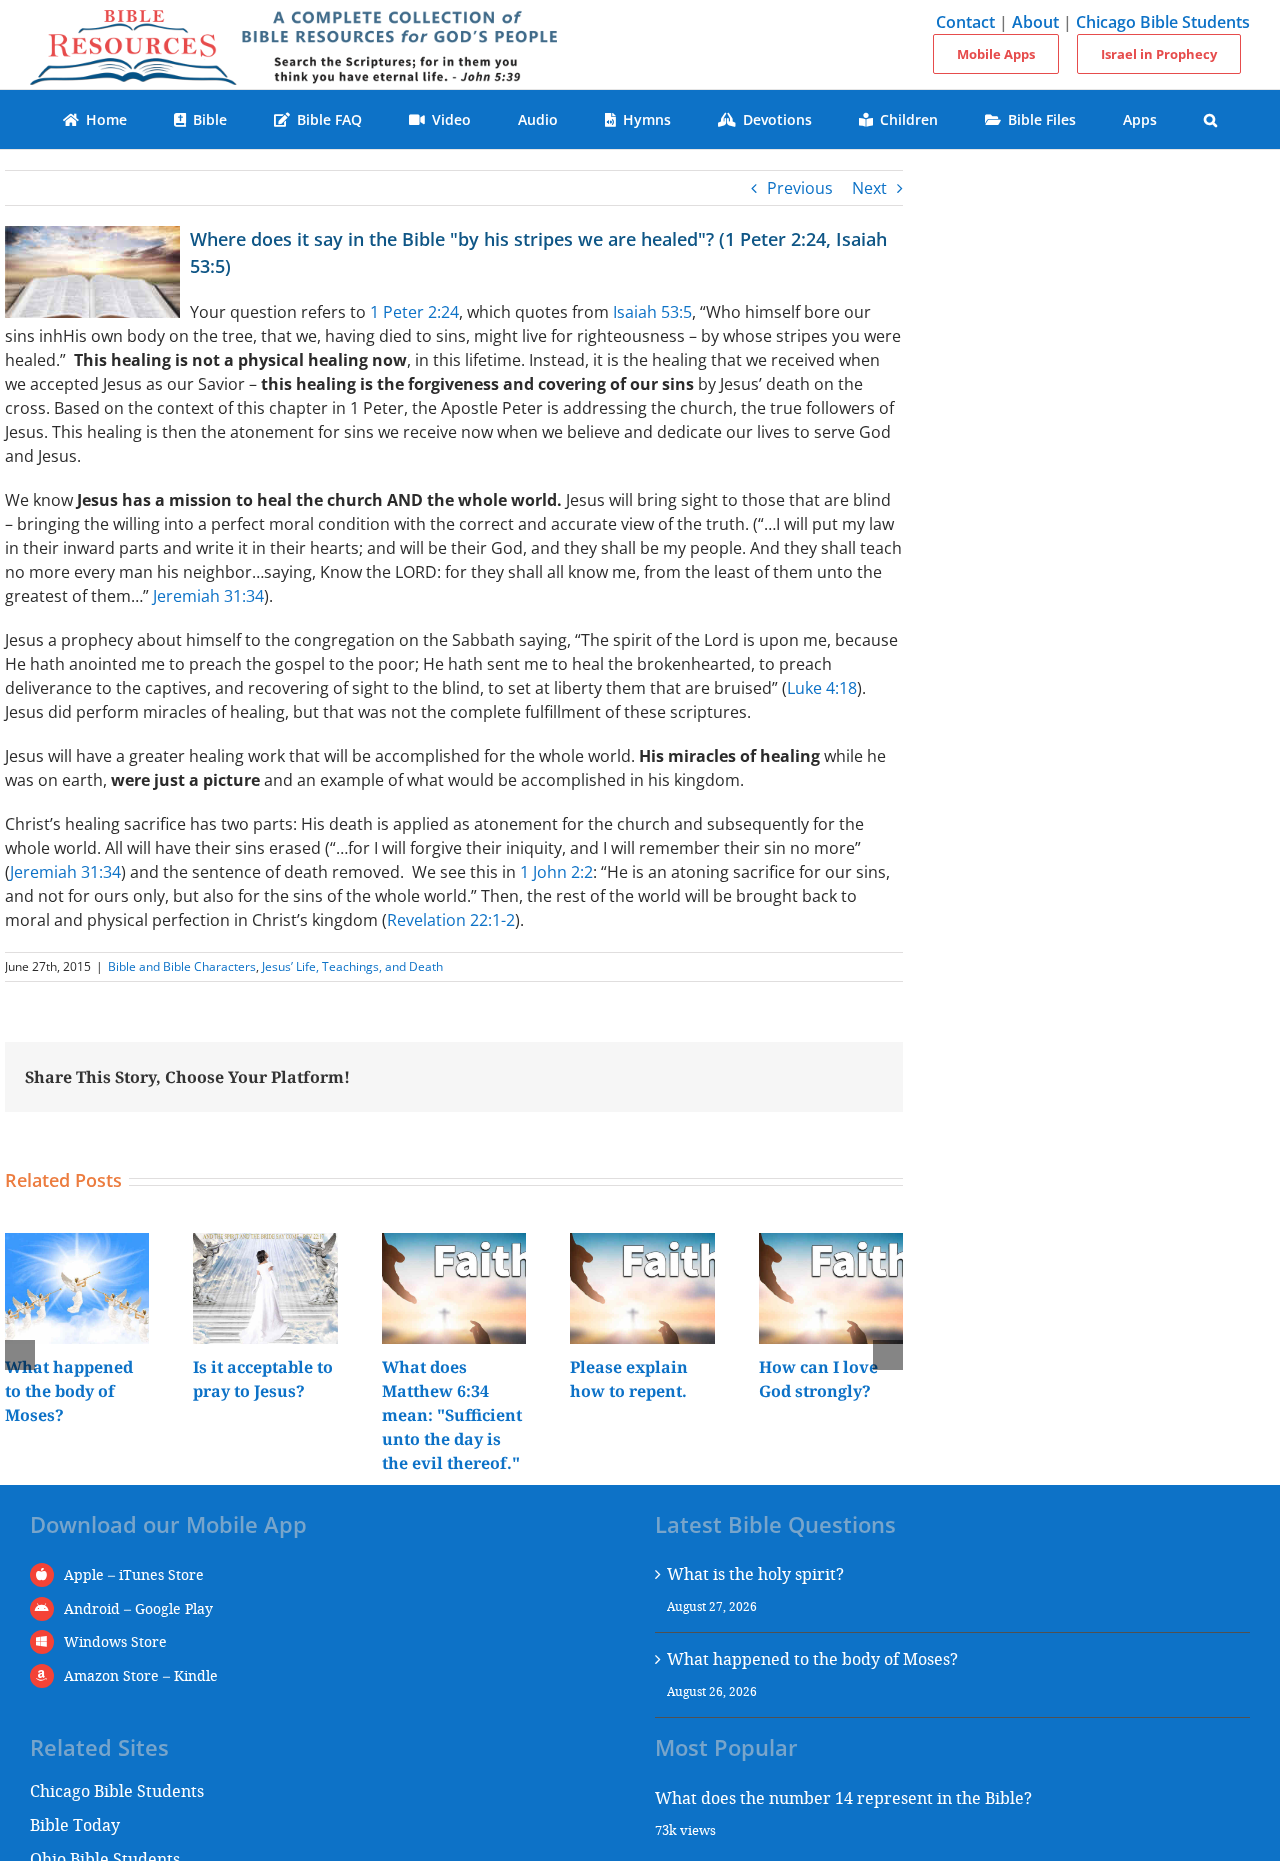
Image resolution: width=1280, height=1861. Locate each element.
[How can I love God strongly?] (831, 1244)
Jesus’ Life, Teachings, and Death (352, 966)
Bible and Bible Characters (182, 966)
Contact (965, 22)
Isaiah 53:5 (652, 312)
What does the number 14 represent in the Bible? (843, 1797)
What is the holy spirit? (755, 1573)
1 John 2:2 (556, 872)
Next (869, 188)
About (1035, 22)
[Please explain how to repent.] (642, 1244)
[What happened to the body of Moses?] (77, 1244)
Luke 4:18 (822, 688)
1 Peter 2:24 (414, 312)
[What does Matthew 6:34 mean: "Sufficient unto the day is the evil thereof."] (454, 1244)
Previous (800, 188)
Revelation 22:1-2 (451, 920)
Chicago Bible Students (1163, 22)
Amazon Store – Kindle (141, 1675)
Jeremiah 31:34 (208, 596)
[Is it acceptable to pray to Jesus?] (265, 1244)
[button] (1211, 119)
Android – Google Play (138, 1608)
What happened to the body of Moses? (69, 1391)
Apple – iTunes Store (134, 1574)
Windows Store (115, 1641)
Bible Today (75, 1824)
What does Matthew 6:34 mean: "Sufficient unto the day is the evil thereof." (452, 1415)
